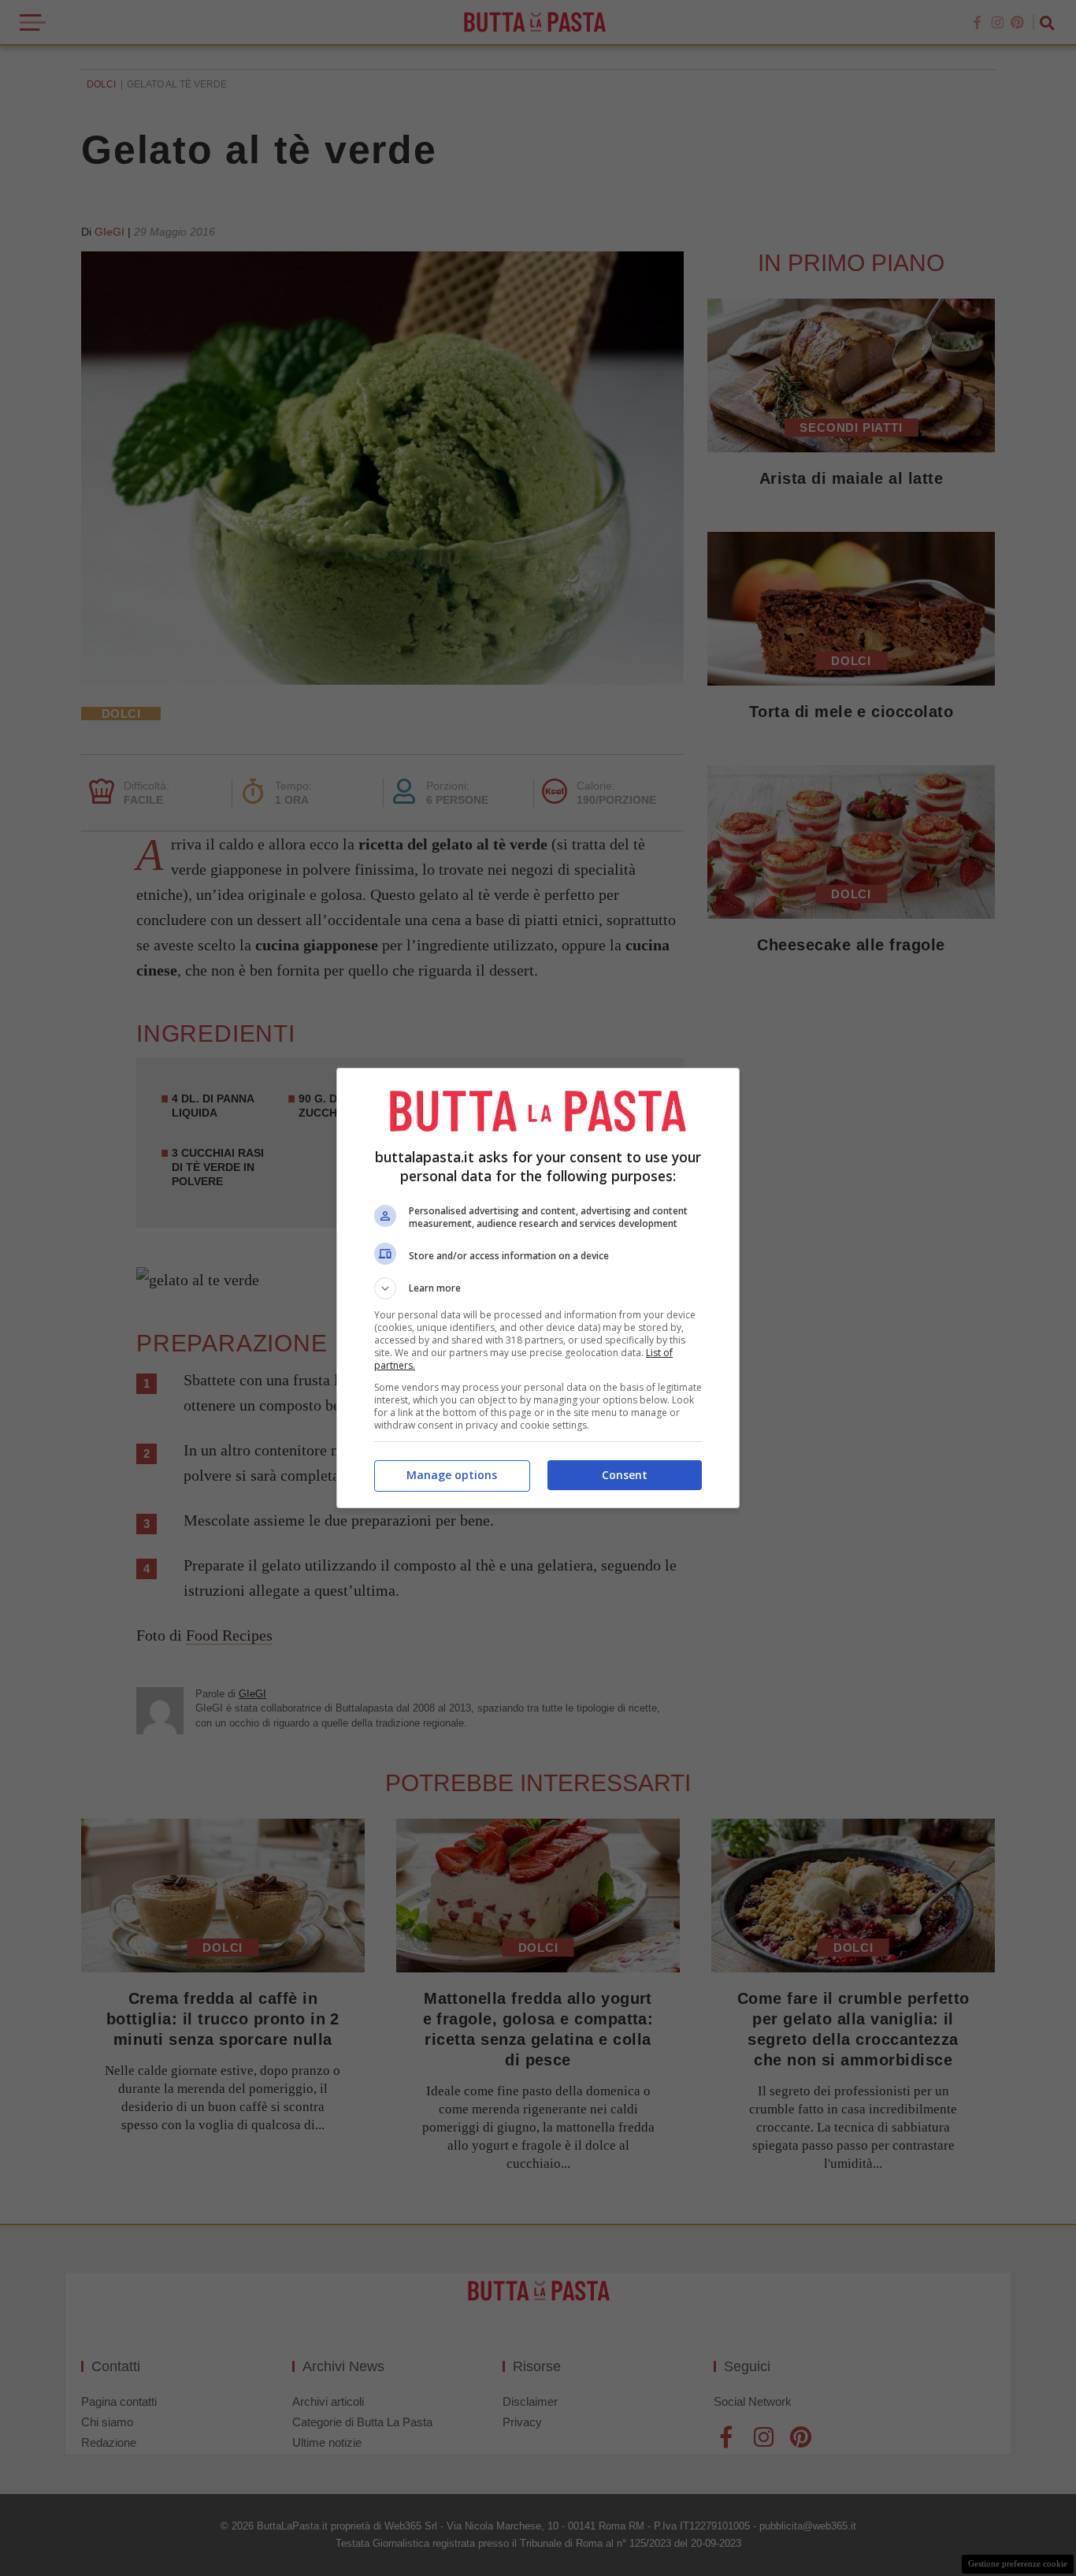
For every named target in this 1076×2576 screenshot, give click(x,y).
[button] (538, 1288)
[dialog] (538, 1288)
